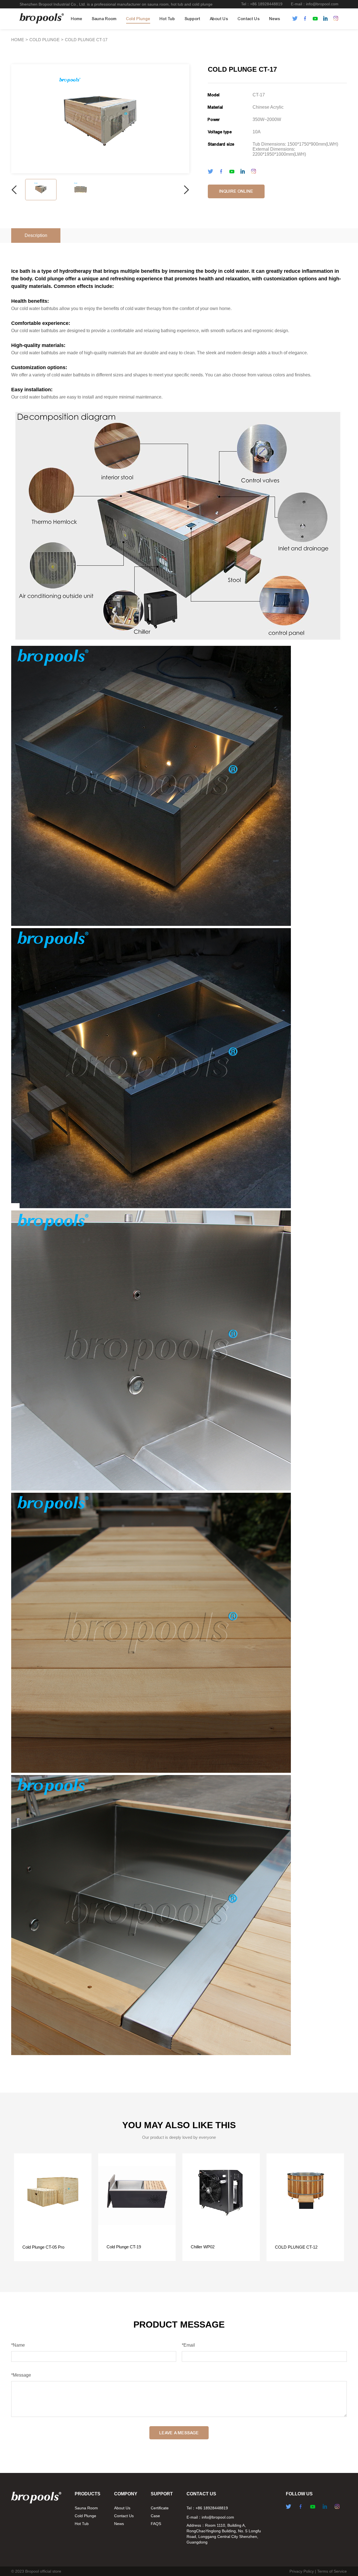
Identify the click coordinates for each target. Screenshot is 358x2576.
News (275, 19)
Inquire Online (236, 191)
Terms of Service (332, 2571)
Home (77, 19)
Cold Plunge (138, 19)
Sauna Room (104, 19)
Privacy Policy (302, 2571)
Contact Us (249, 19)
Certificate (160, 2508)
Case (155, 2516)
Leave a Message (179, 2433)
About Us (219, 19)
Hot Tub (167, 19)
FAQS (156, 2524)
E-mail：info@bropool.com (315, 4)
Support (192, 19)
